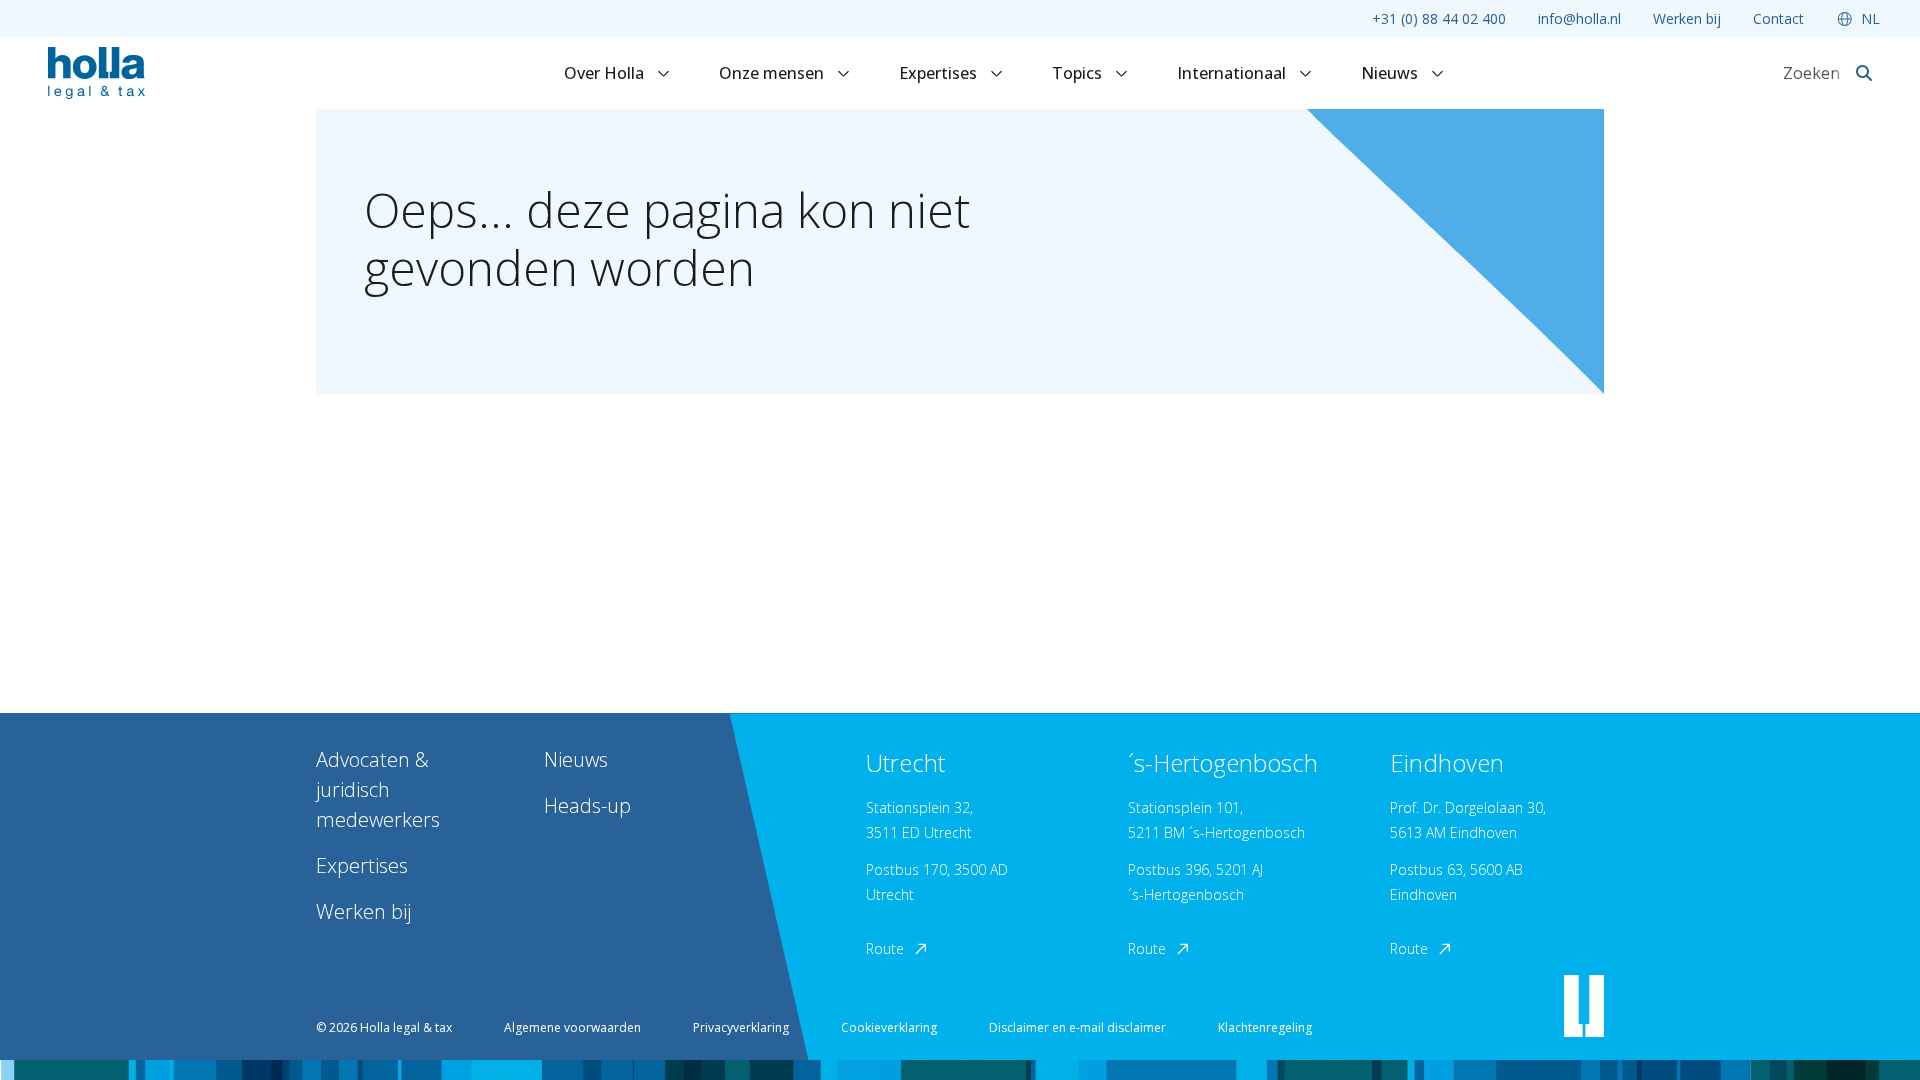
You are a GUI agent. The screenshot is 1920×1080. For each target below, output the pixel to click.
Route (885, 948)
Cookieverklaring (889, 1027)
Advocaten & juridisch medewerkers (378, 789)
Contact (1778, 18)
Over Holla (606, 73)
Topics (1079, 73)
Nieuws (1391, 73)
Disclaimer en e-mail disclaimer (1077, 1027)
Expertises (940, 73)
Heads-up (587, 805)
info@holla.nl (1579, 18)
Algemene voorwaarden (572, 1027)
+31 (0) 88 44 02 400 (1439, 18)
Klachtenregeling (1265, 1027)
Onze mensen (773, 73)
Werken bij (1687, 18)
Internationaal (1233, 73)
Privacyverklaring (741, 1027)
